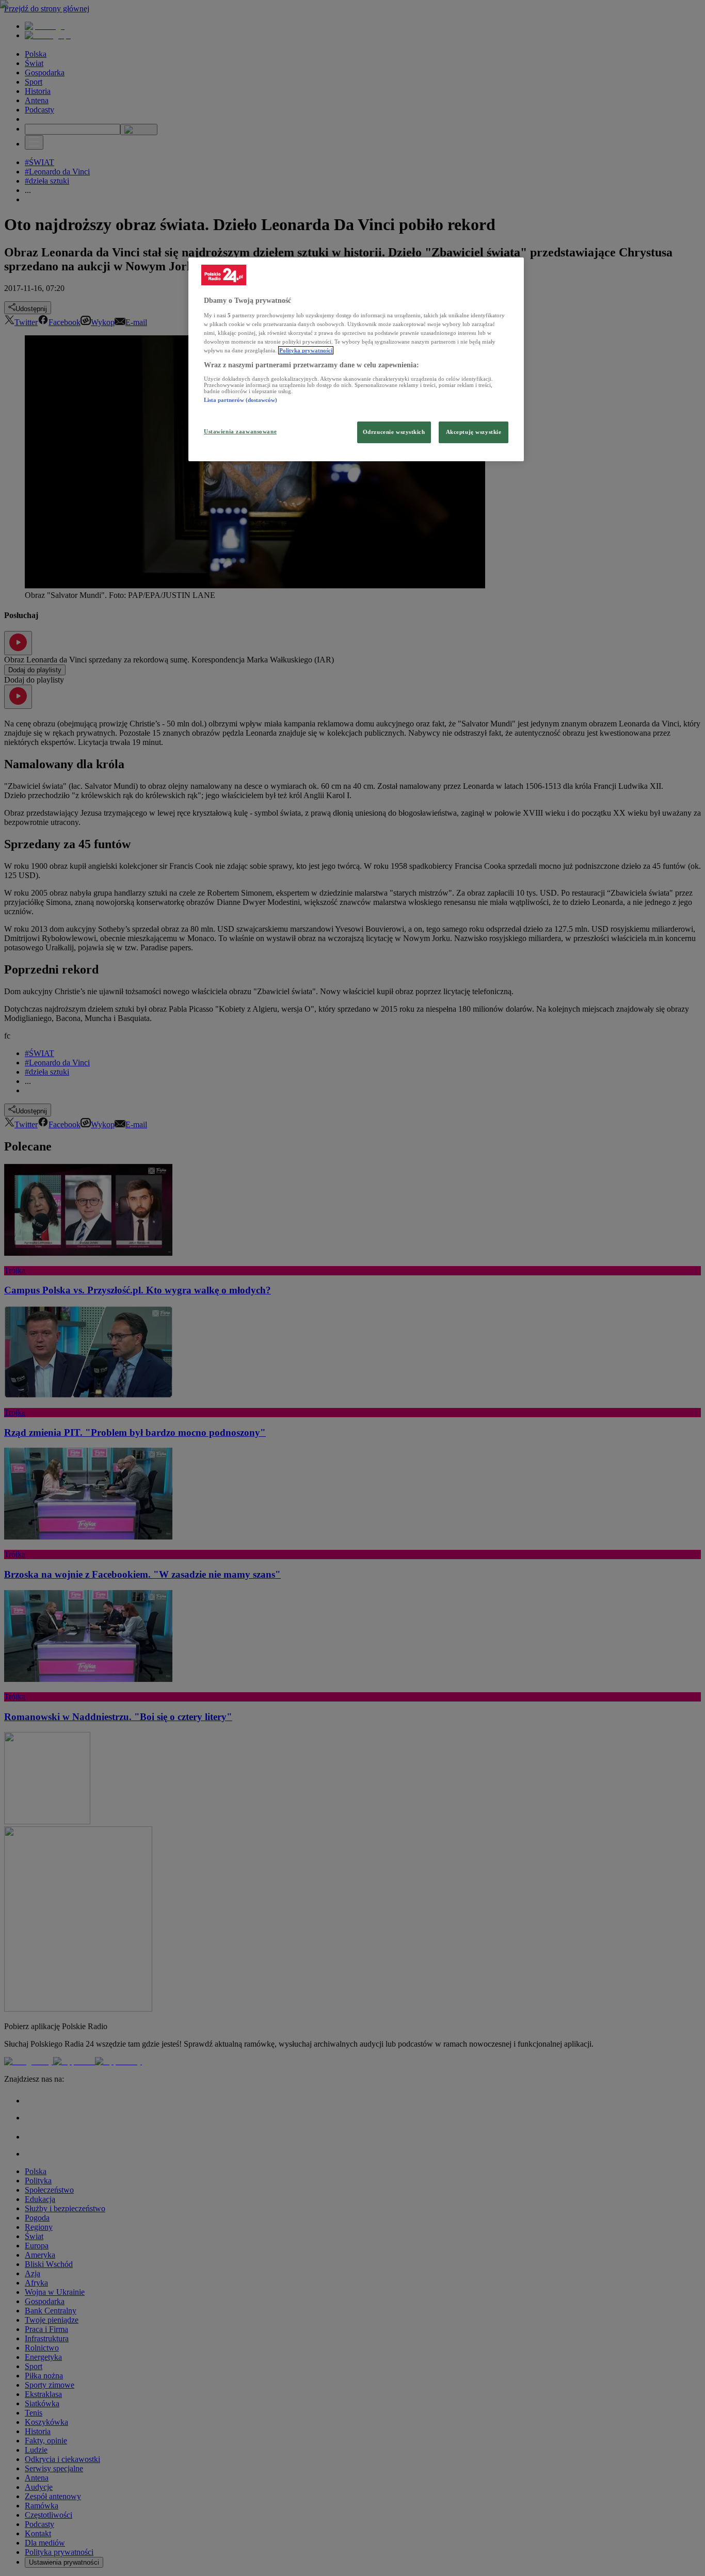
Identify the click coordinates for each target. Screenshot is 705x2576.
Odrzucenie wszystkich (394, 432)
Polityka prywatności (306, 350)
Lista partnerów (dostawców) (241, 400)
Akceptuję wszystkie (474, 432)
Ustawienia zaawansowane (240, 431)
